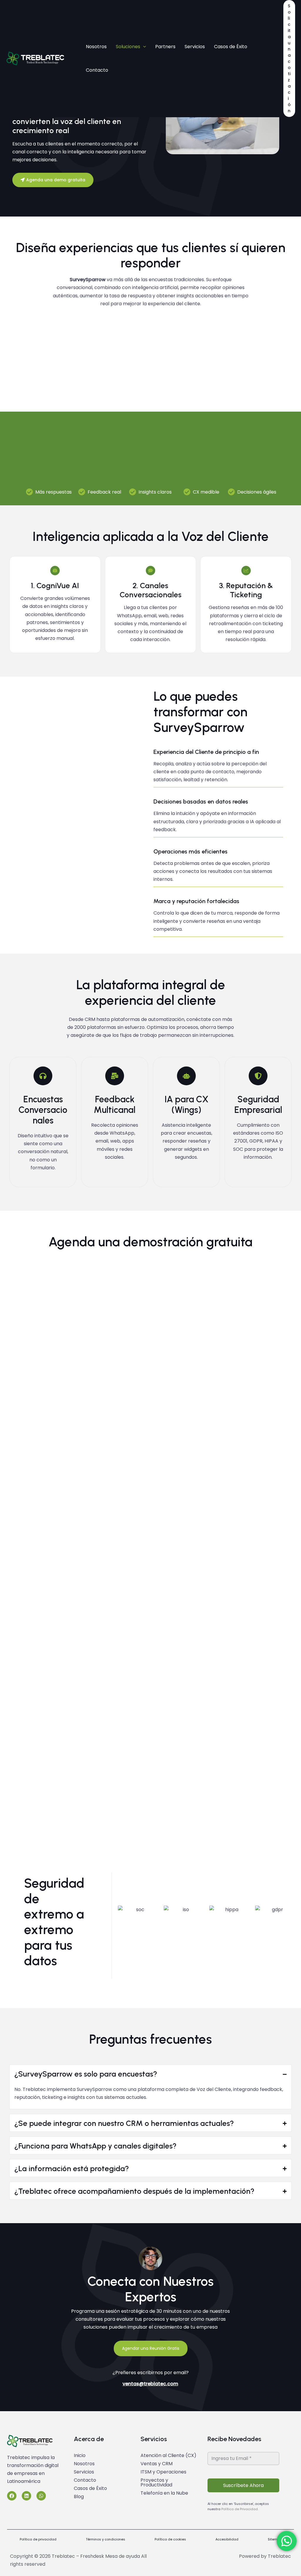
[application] (143, 47)
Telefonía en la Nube (164, 2493)
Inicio (80, 2455)
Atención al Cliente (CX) (168, 2455)
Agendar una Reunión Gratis (151, 2348)
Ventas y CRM (157, 2464)
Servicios (84, 2472)
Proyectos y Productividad (156, 2482)
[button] (289, 58)
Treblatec (279, 2556)
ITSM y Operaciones (163, 2472)
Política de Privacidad (240, 2509)
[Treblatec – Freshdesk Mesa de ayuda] (35, 58)
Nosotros (84, 2464)
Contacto (85, 2480)
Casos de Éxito (90, 2488)
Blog (79, 2497)
